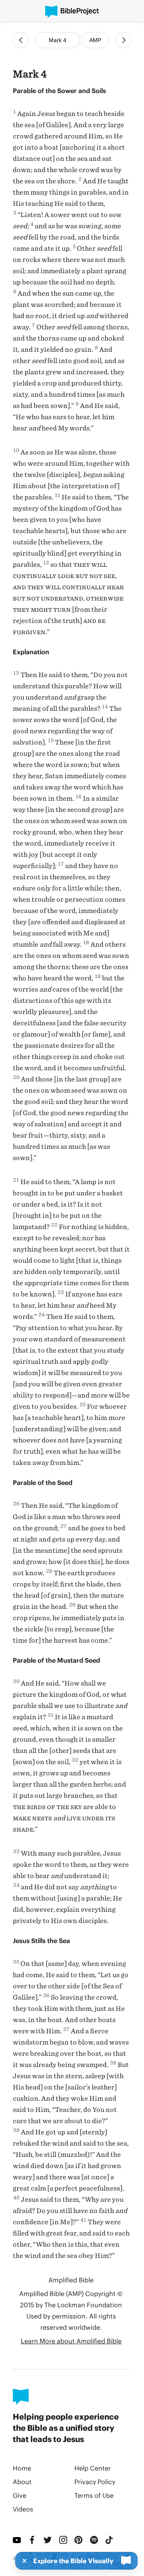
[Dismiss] (22, 2561)
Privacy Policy (95, 2482)
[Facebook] (33, 2540)
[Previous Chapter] (21, 40)
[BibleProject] (72, 12)
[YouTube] (17, 2540)
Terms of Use (94, 2495)
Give (20, 2495)
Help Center (93, 2468)
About (22, 2482)
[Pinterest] (79, 2540)
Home (22, 2468)
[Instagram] (64, 2540)
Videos (23, 2509)
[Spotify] (95, 2540)
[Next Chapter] (123, 40)
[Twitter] (48, 2540)
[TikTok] (110, 2540)
